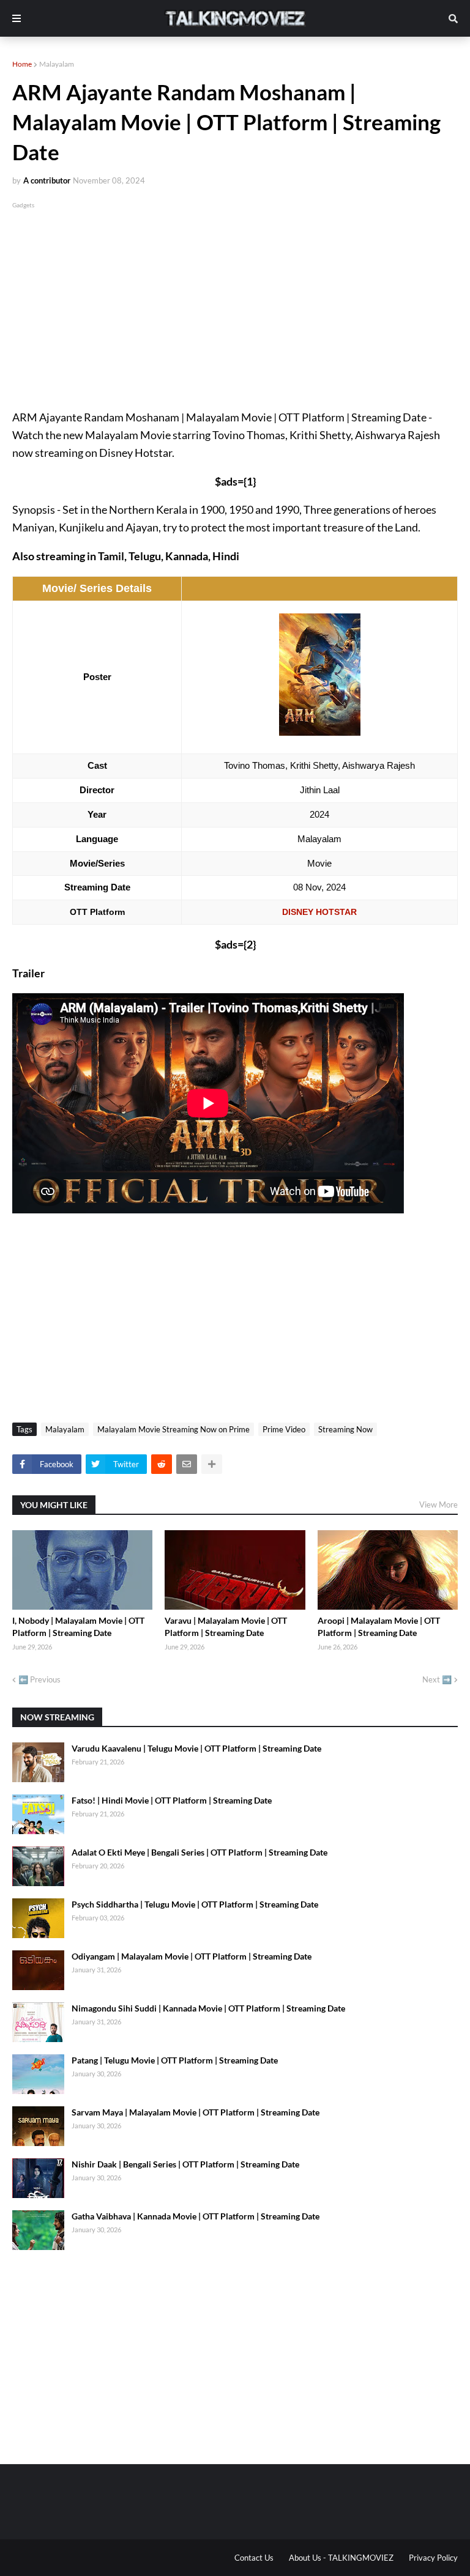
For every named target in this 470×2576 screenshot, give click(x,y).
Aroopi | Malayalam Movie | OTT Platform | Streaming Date (379, 1627)
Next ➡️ (437, 1679)
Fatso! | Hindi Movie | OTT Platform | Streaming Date (172, 1800)
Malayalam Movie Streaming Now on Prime (173, 1429)
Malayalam (57, 64)
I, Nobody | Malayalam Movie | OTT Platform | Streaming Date (78, 1627)
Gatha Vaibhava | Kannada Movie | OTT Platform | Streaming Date (196, 2216)
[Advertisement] (235, 297)
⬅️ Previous (39, 1679)
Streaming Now (345, 1429)
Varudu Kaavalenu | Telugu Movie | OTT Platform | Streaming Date (196, 1748)
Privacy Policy (433, 2558)
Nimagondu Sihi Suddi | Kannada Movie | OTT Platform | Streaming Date (208, 2008)
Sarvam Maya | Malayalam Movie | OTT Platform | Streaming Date (196, 2112)
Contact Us (254, 2558)
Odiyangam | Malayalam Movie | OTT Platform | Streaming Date (192, 1956)
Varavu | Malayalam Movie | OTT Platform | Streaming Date (226, 1627)
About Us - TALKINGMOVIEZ (341, 2558)
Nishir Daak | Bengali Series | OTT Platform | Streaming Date (185, 2164)
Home (22, 64)
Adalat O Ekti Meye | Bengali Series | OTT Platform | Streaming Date (200, 1852)
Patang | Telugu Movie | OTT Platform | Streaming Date (175, 2060)
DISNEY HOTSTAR (319, 912)
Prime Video (284, 1429)
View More (438, 1505)
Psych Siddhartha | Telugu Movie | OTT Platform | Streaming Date (195, 1904)
